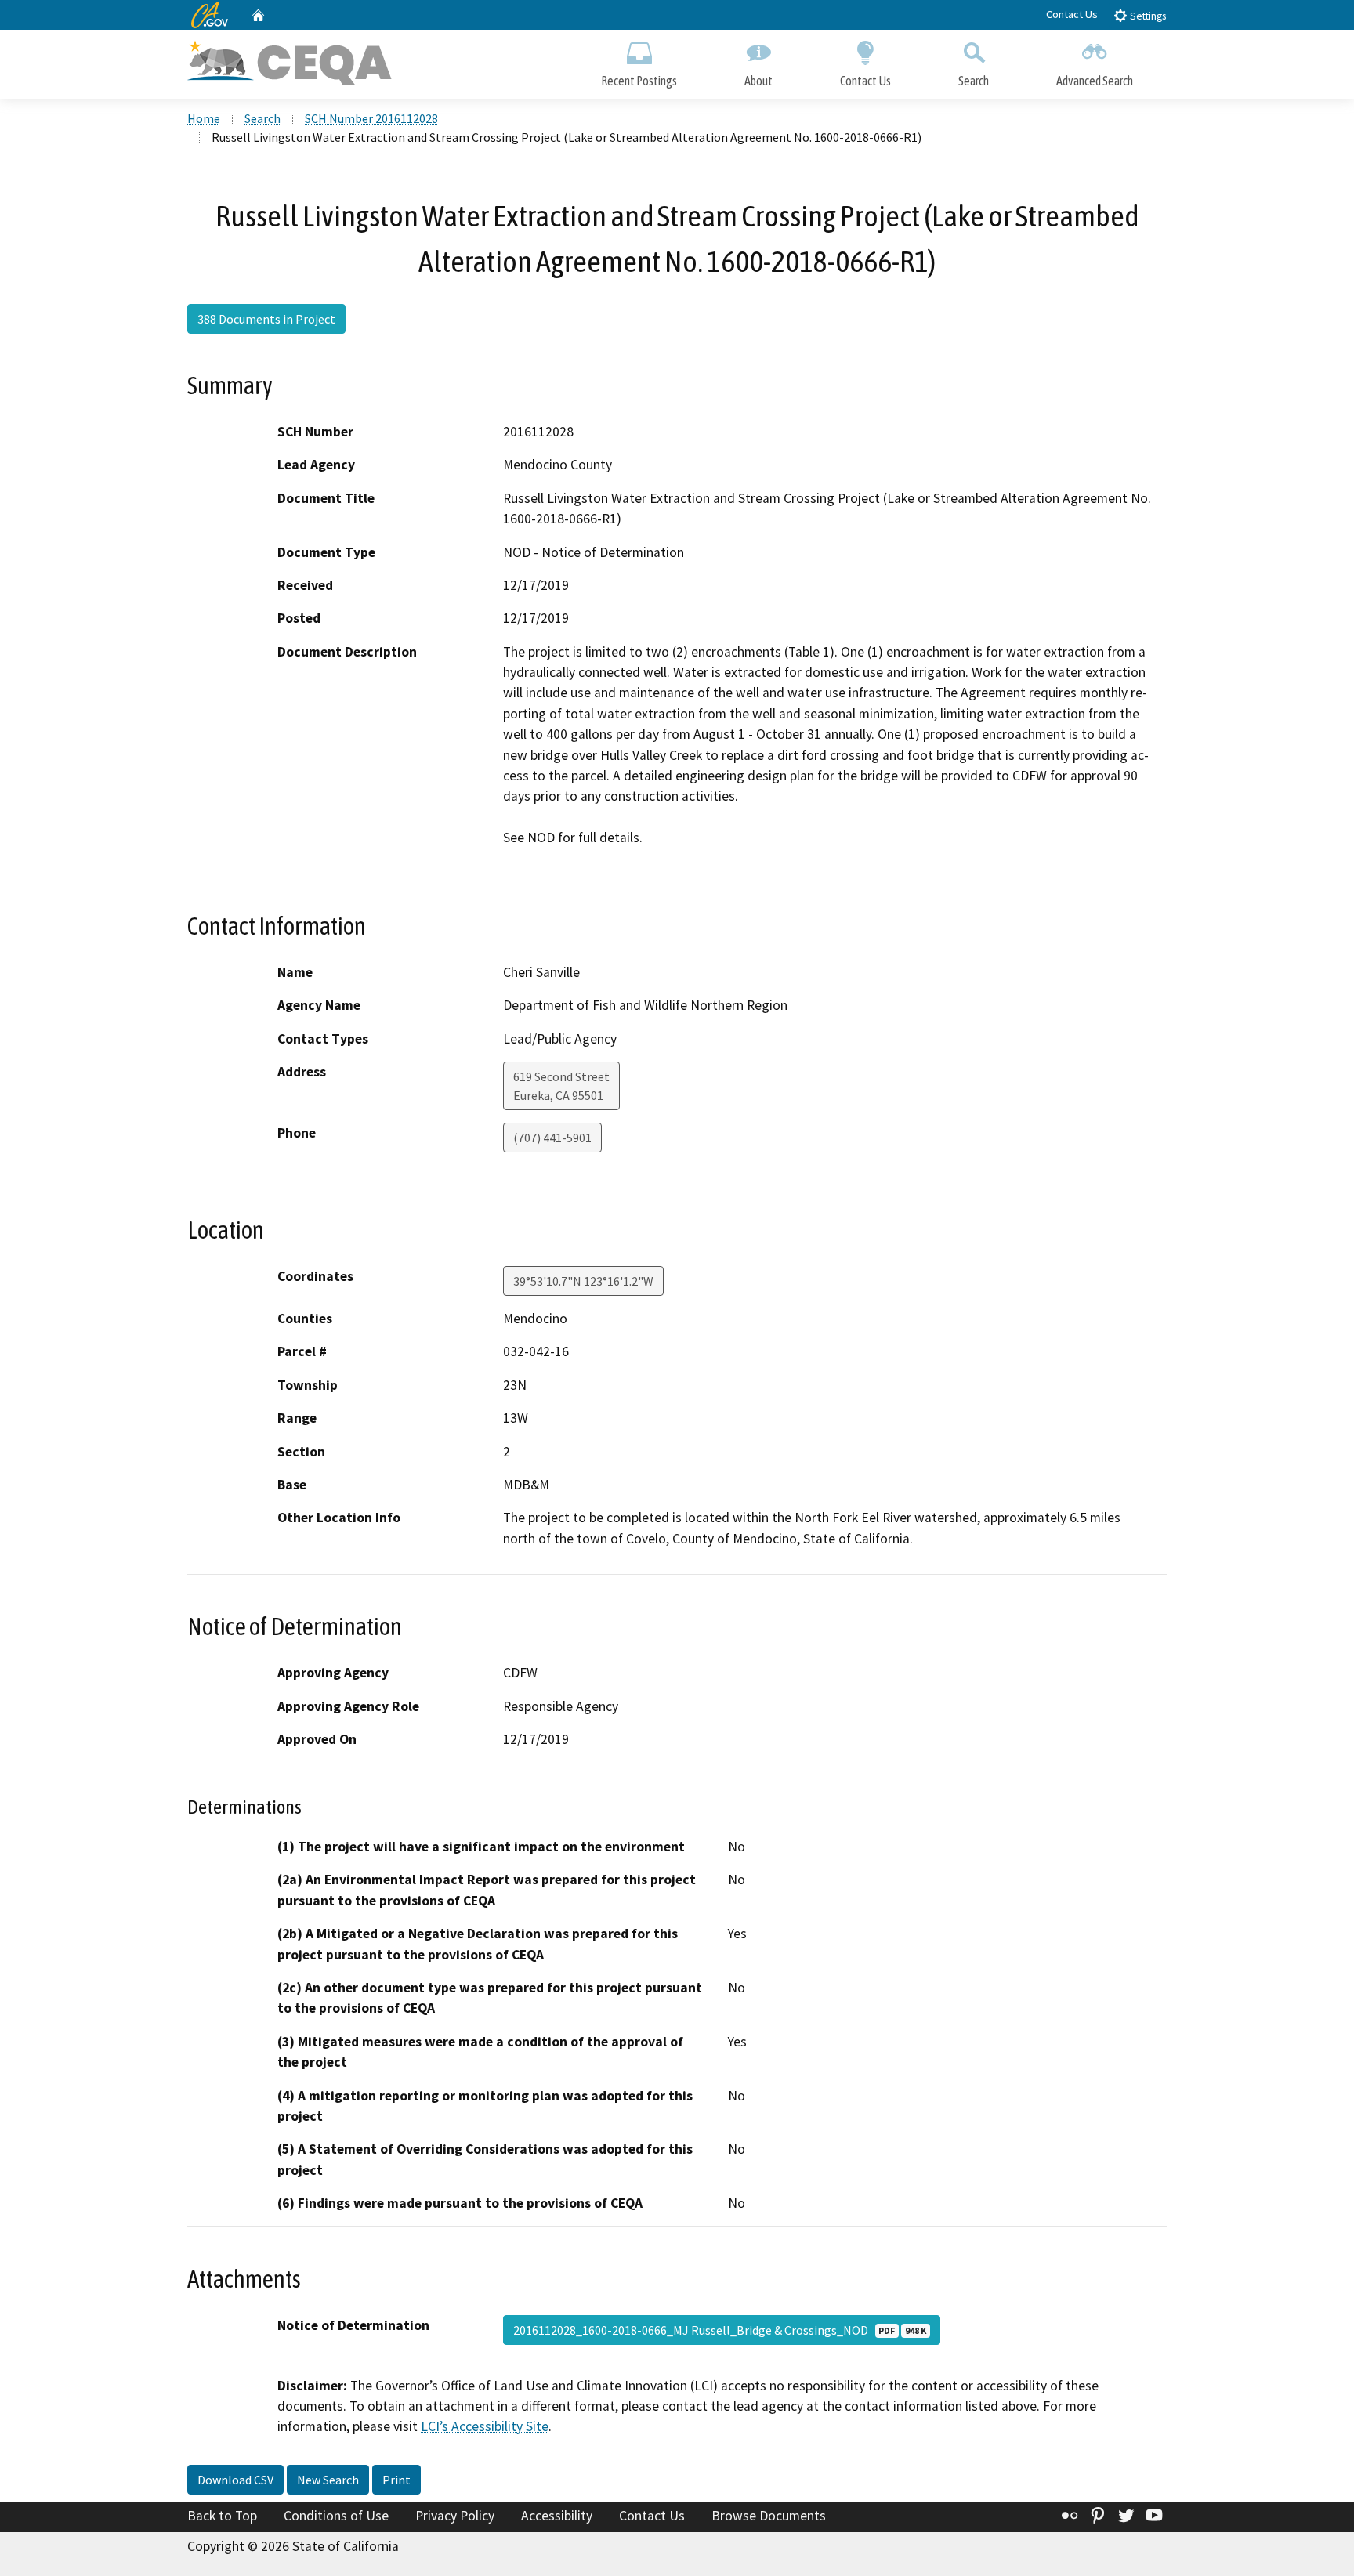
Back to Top (222, 2516)
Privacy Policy (455, 2516)
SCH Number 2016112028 (371, 118)
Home (204, 118)
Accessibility (557, 2516)
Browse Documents (769, 2516)
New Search (328, 2480)
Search (974, 81)
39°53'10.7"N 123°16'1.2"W (583, 1281)
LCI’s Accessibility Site (485, 2426)
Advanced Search (1095, 81)
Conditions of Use (336, 2516)
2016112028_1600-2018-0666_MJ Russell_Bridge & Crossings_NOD (720, 2330)
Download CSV (235, 2480)
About (758, 81)
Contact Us (1072, 14)
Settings (1147, 16)
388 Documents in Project (266, 319)
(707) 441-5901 (552, 1138)
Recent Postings (639, 81)
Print (396, 2480)
